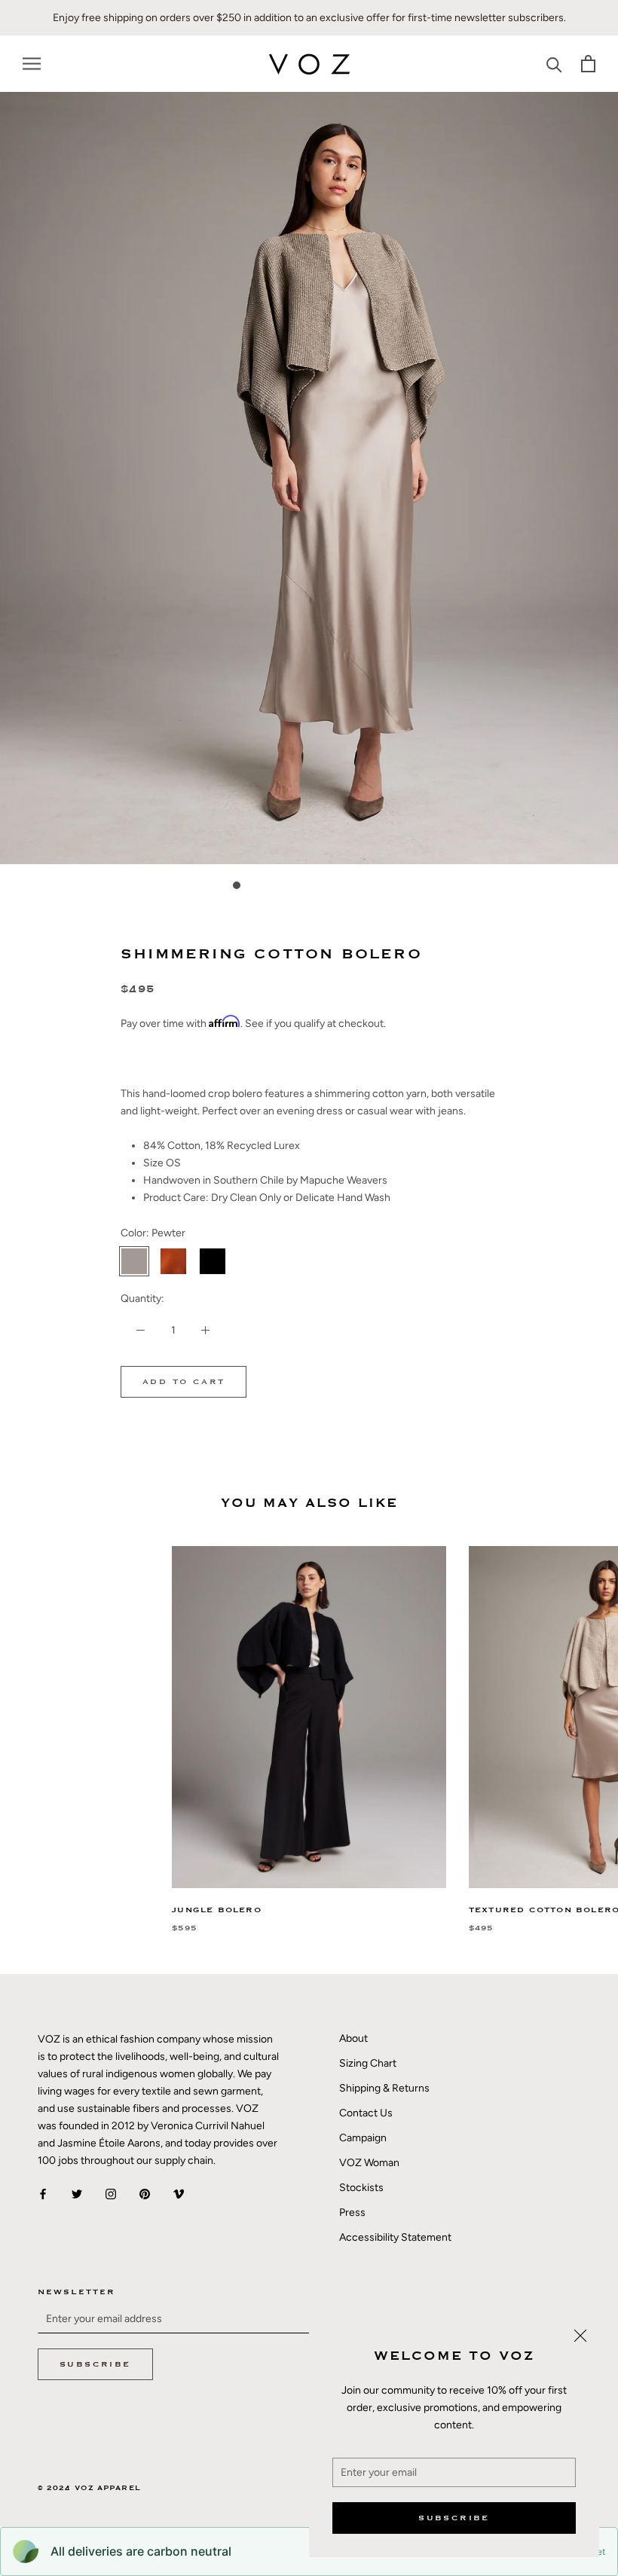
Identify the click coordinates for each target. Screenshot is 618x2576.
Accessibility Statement (395, 2237)
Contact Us (366, 2113)
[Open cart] (588, 64)
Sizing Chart (368, 2063)
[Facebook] (43, 2194)
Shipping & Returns (384, 2088)
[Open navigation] (32, 64)
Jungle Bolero (217, 1910)
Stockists (361, 2188)
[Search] (554, 64)
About (353, 2038)
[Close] (580, 2336)
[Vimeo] (179, 2194)
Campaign (363, 2138)
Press (352, 2212)
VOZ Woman (369, 2163)
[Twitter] (77, 2194)
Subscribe (454, 2518)
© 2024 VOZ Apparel (89, 2488)
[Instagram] (111, 2194)
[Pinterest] (145, 2194)
